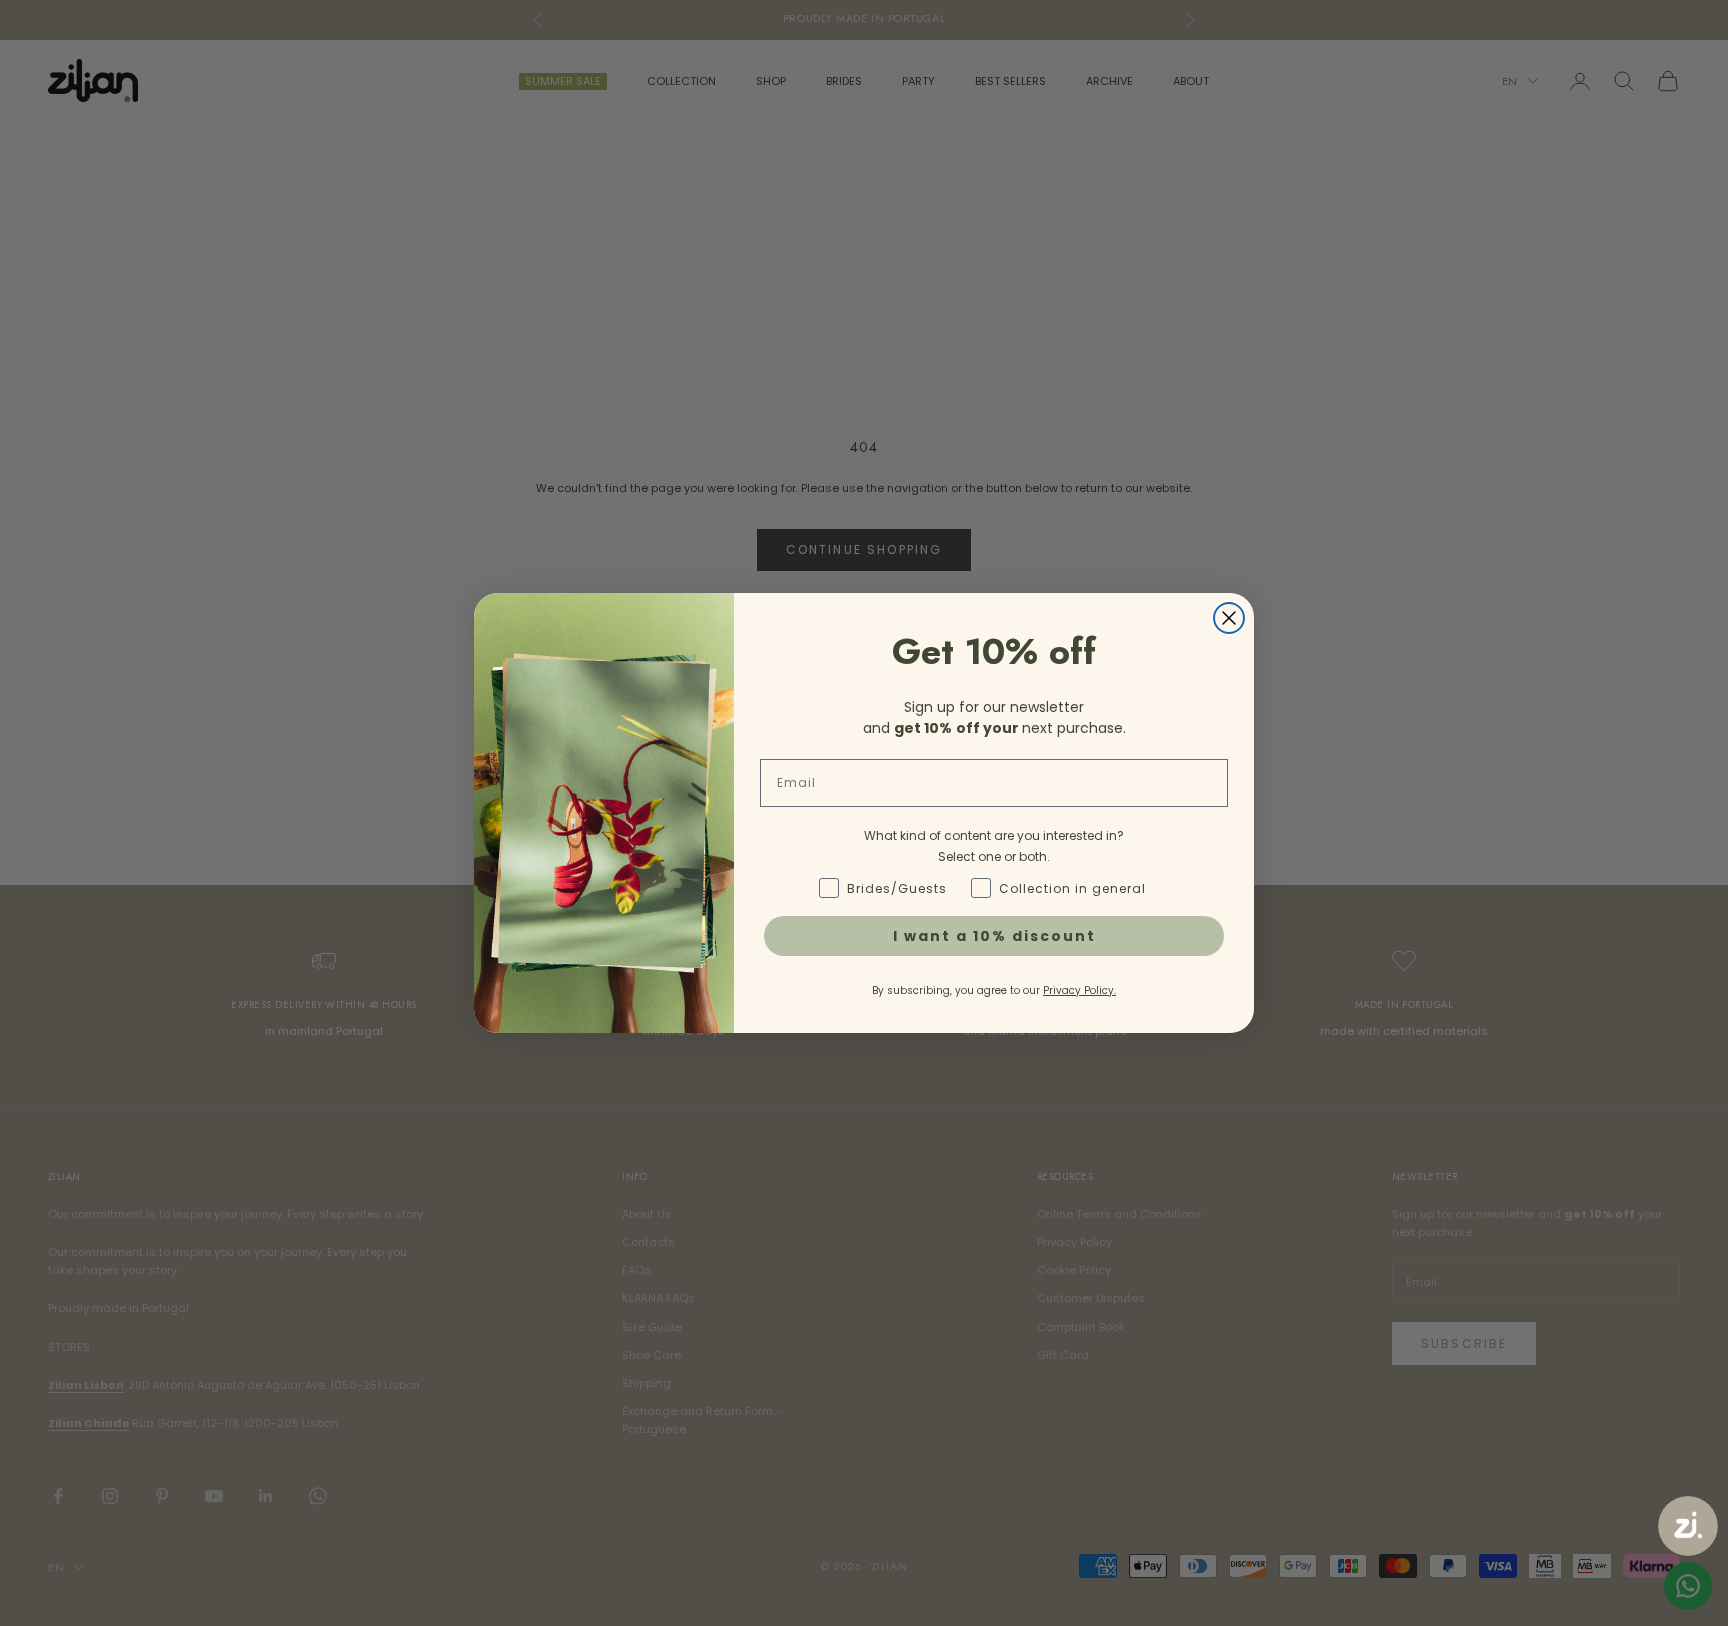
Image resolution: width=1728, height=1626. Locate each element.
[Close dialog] (1229, 618)
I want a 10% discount (994, 936)
